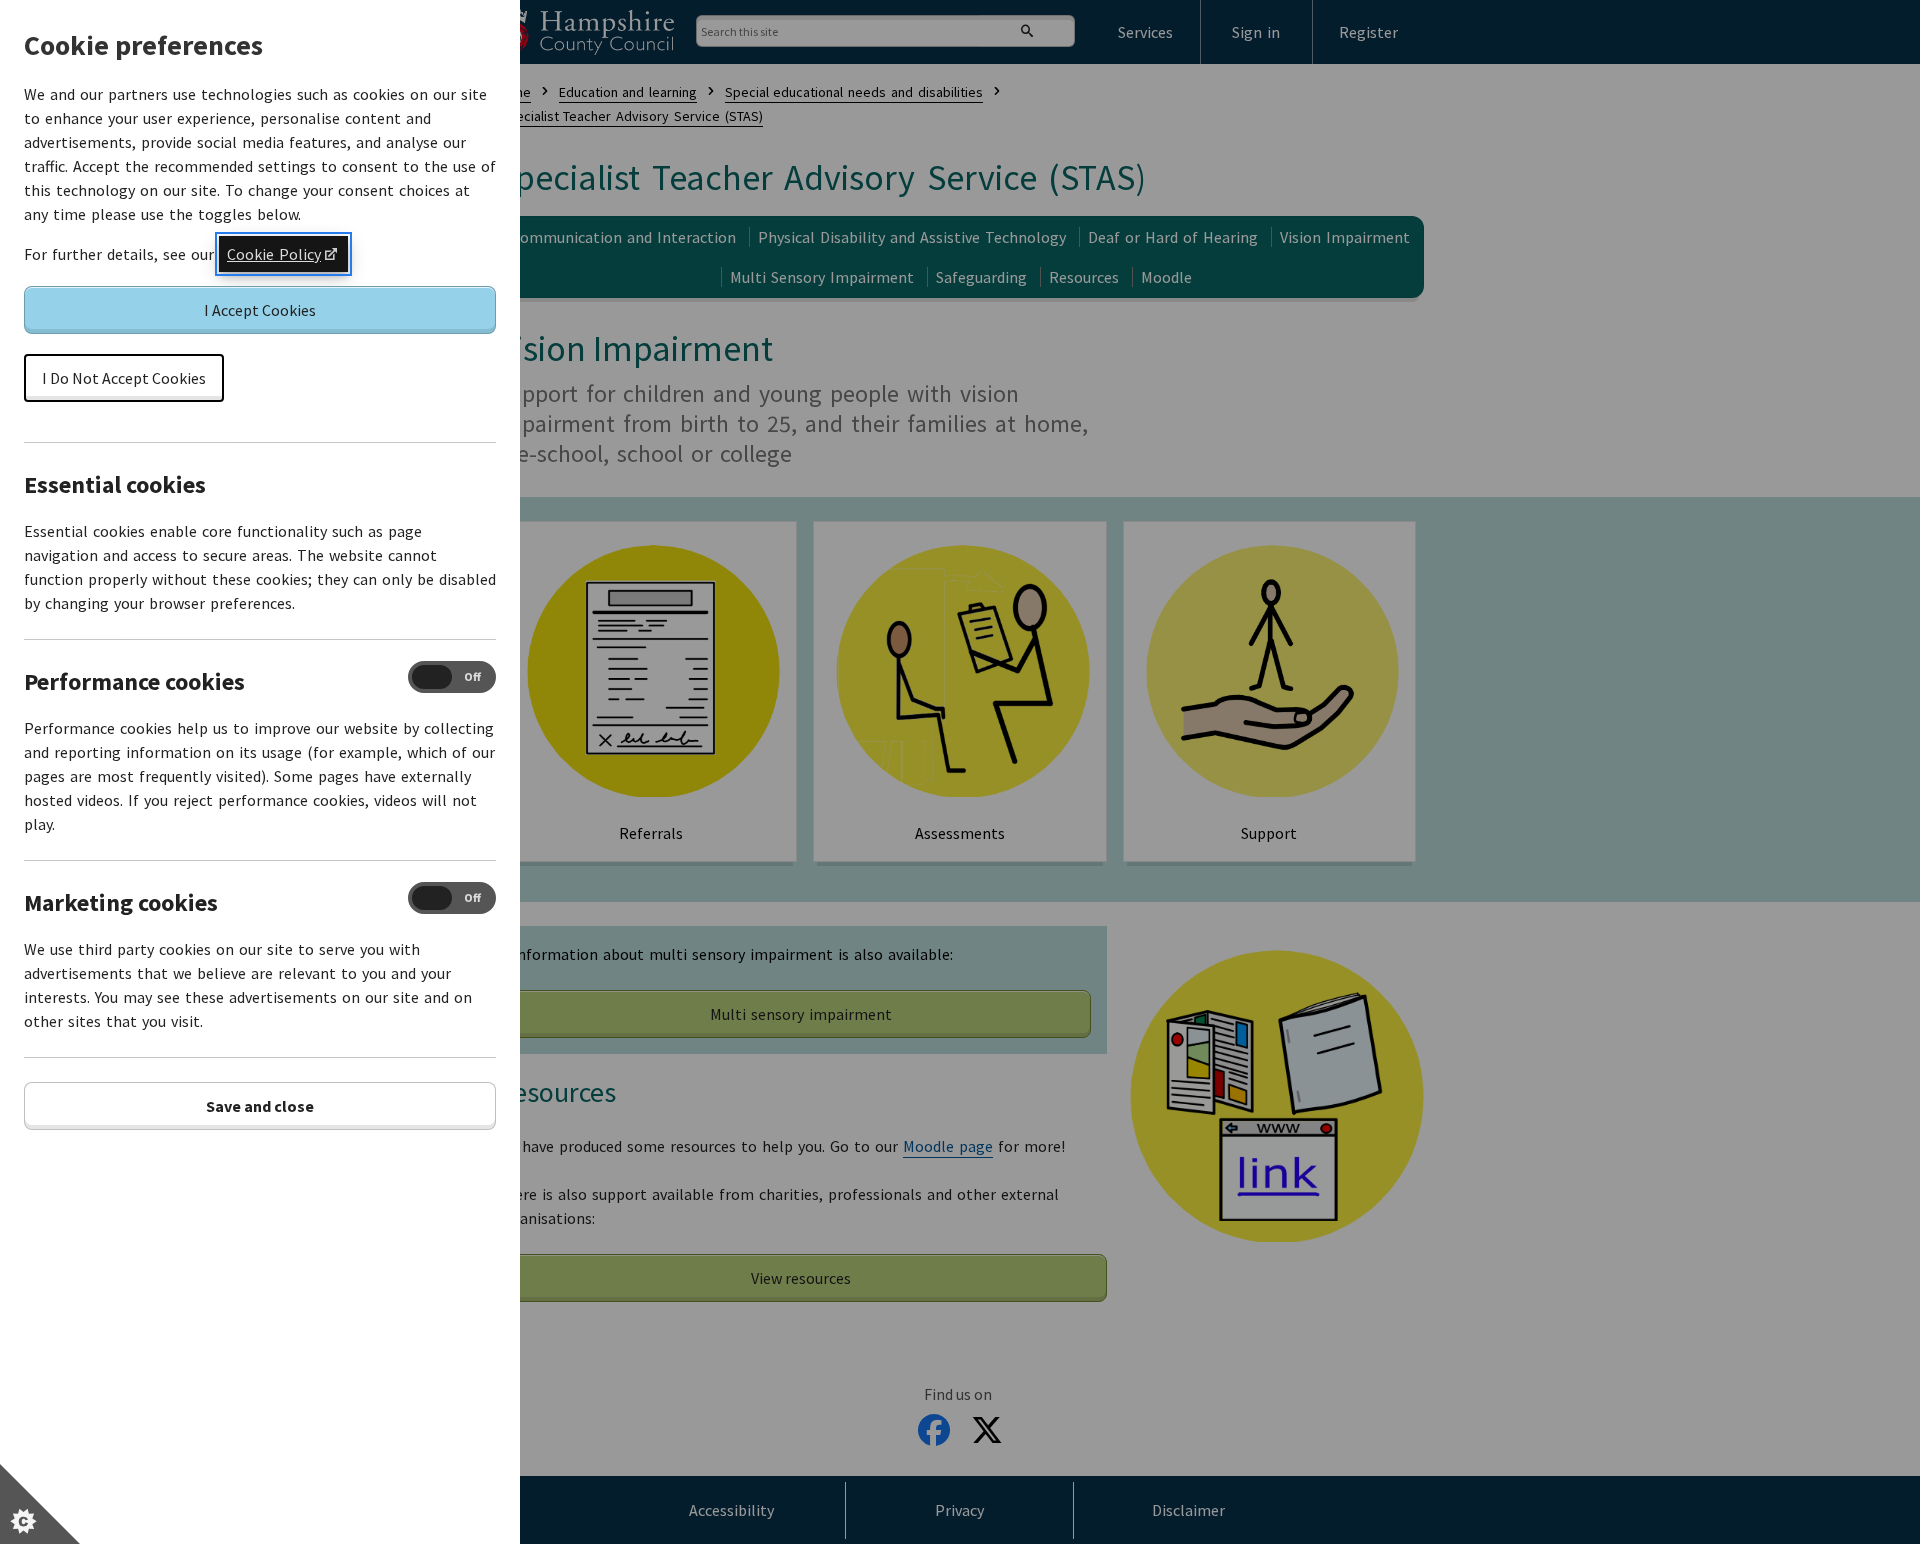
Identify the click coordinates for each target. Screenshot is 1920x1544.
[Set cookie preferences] (40, 1504)
